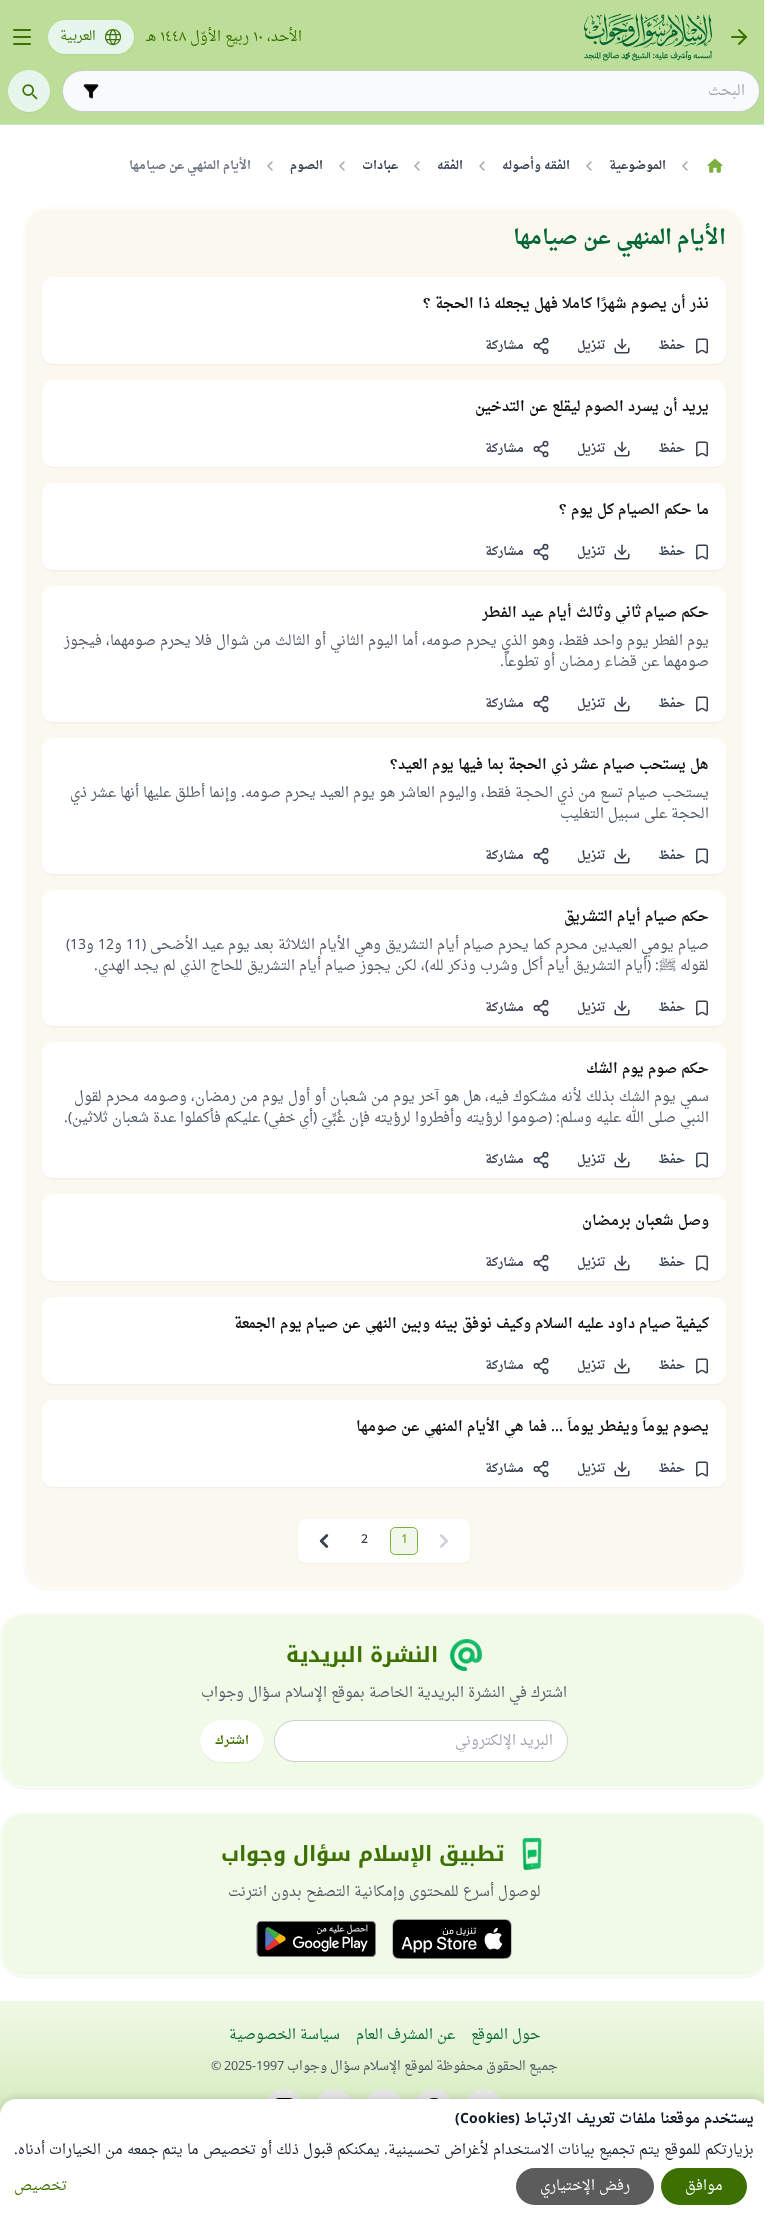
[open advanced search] (91, 91)
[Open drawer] (22, 37)
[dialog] (384, 2159)
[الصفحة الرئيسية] (714, 166)
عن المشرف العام (405, 2035)
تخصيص (40, 2186)
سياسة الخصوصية (284, 2035)
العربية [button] (78, 37)
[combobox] (425, 91)
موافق (704, 2186)
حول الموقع (505, 2035)
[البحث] (29, 91)
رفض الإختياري (585, 2186)
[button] (684, 346)
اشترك (232, 1741)
